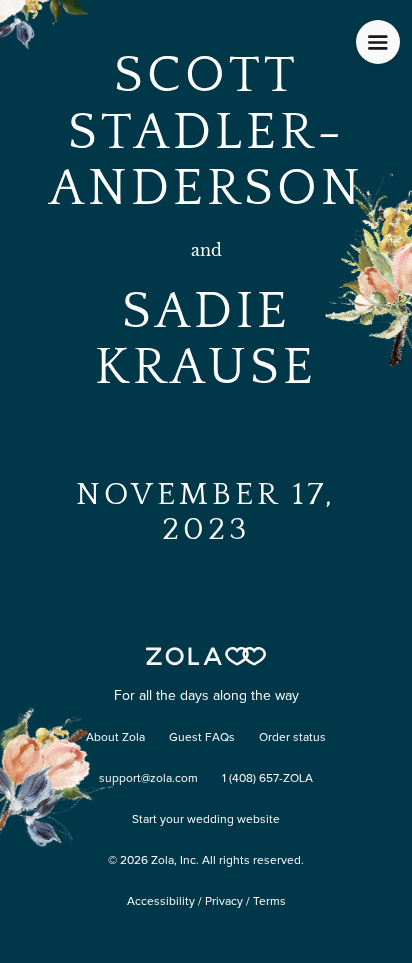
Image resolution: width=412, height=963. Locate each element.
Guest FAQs (202, 738)
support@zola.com (148, 779)
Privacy (224, 902)
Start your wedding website (206, 820)
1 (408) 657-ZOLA (267, 779)
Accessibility (161, 902)
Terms (269, 902)
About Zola (115, 738)
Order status (292, 738)
